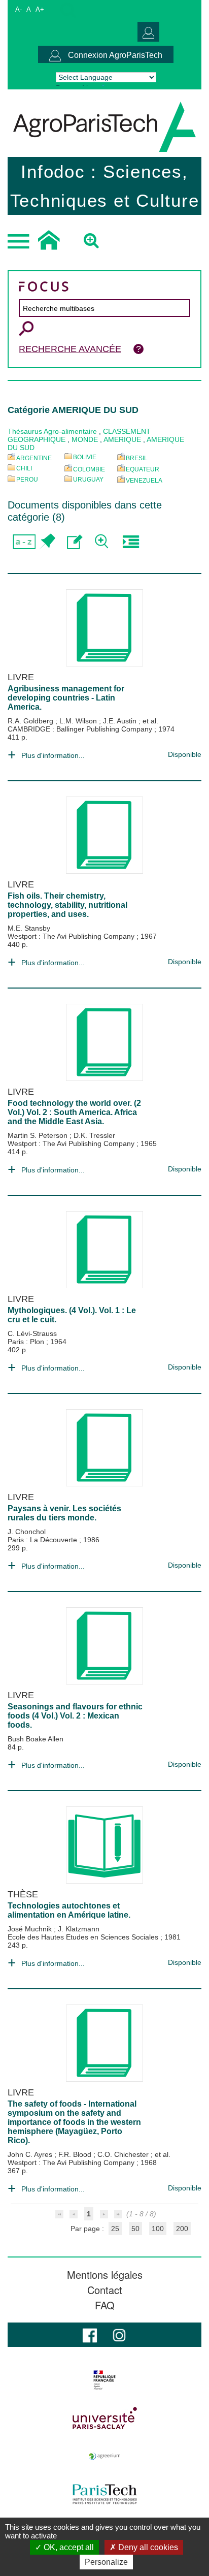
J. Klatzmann (79, 1929)
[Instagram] (119, 2334)
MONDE (85, 439)
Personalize (106, 2562)
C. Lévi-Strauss (32, 1333)
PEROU (27, 480)
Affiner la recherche (103, 542)
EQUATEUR (143, 469)
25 (115, 2229)
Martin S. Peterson (39, 1135)
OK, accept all (68, 2547)
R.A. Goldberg (31, 721)
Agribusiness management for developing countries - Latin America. (66, 698)
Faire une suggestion (75, 542)
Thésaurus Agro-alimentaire (52, 431)
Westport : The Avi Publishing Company (72, 936)
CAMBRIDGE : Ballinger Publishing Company (81, 729)
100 (158, 2229)
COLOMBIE (89, 469)
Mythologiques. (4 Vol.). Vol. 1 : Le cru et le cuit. (72, 1315)
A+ (40, 9)
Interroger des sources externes (131, 542)
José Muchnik (31, 1929)
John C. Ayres (31, 2154)
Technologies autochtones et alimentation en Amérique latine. (69, 1910)
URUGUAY (88, 480)
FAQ (105, 2305)
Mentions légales (105, 2275)
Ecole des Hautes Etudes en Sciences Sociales (84, 1937)
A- (19, 9)
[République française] (104, 2380)
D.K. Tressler (94, 1135)
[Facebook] (90, 2334)
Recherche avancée (70, 349)
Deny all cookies (147, 2547)
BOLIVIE (85, 457)
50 (135, 2229)
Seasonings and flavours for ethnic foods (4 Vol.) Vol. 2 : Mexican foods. (75, 1716)
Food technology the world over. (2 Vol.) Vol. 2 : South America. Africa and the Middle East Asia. (74, 1112)
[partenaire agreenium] (104, 2456)
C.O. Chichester (124, 2154)
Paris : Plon (27, 1342)
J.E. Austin (121, 721)
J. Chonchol (27, 1532)
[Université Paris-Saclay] (104, 2418)
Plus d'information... (53, 755)
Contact (105, 2290)
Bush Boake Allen (36, 1739)
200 (182, 2229)
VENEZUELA (144, 481)
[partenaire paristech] (104, 2494)
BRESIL (137, 458)
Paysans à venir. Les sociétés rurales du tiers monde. (64, 1513)
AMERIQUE (122, 439)
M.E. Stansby (29, 928)
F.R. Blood (76, 2154)
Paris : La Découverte (43, 1540)
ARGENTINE (34, 458)
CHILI (24, 468)
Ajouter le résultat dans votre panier (47, 542)
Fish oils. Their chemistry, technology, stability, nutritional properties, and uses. (67, 905)
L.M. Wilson (79, 721)
